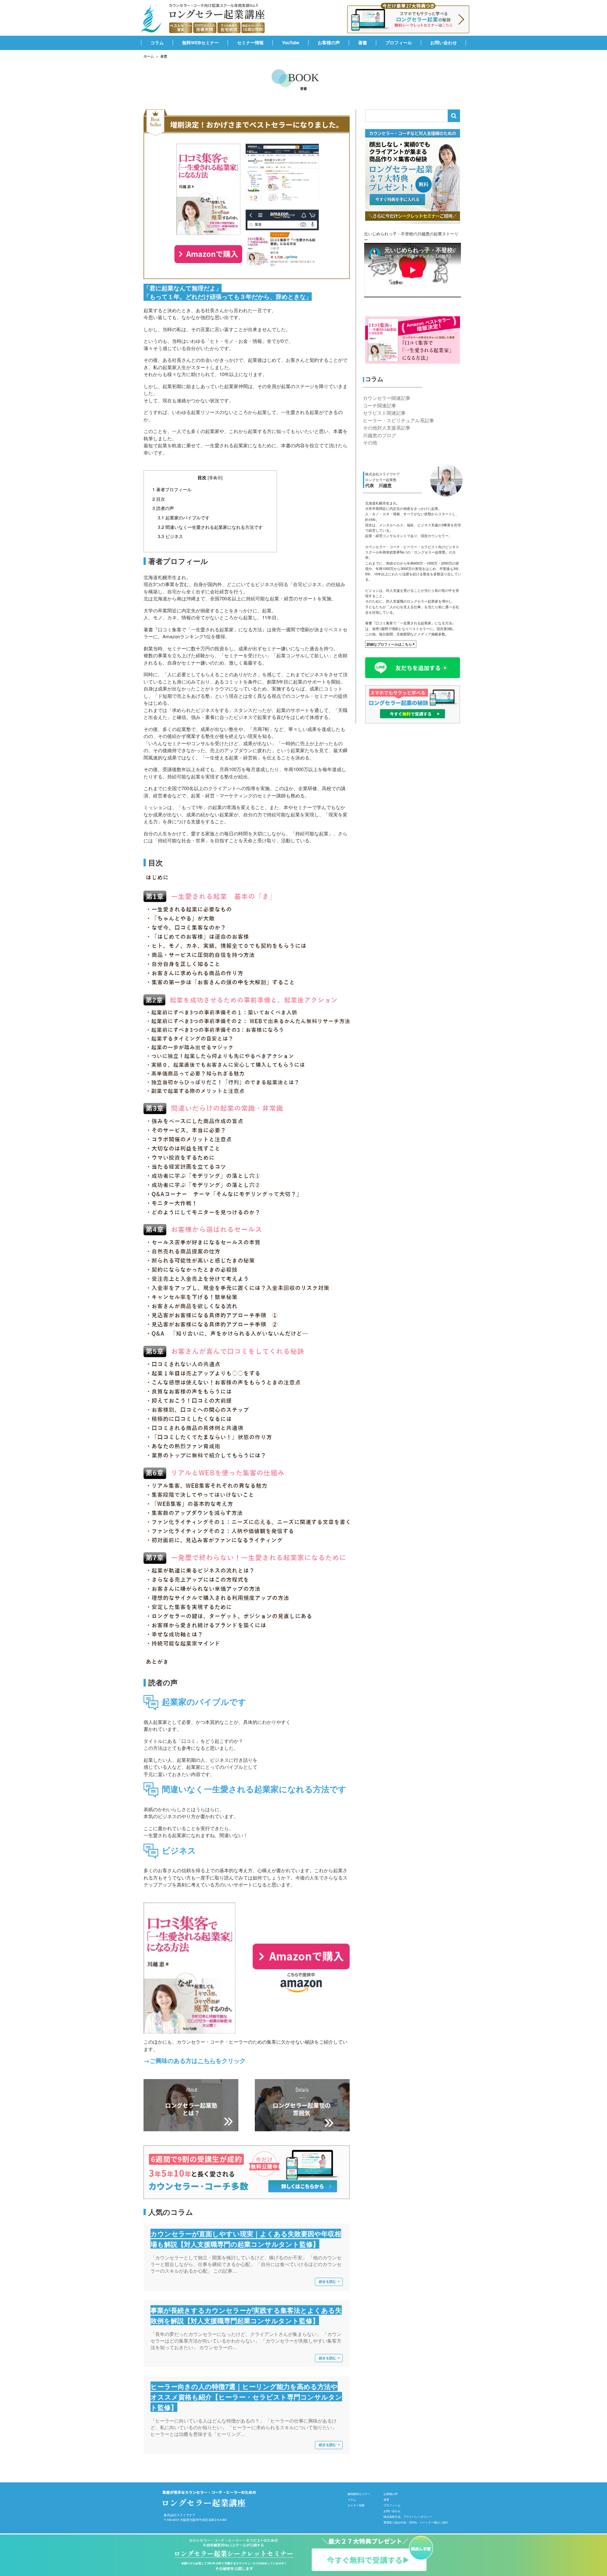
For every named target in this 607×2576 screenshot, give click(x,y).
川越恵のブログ (380, 435)
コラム (157, 43)
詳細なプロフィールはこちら (391, 644)
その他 (370, 443)
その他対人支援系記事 (387, 428)
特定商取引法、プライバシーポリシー (408, 2517)
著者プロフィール (172, 489)
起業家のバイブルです (184, 517)
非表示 (215, 477)
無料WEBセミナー (200, 43)
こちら (207, 2061)
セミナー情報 (250, 43)
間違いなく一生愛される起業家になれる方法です (210, 527)
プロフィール (399, 43)
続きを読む (330, 2281)
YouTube (291, 43)
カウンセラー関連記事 (387, 398)
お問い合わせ (444, 43)
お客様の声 (329, 43)
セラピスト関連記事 (384, 413)
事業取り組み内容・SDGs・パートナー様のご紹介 (416, 2523)
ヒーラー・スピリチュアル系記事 (399, 421)
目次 (159, 499)
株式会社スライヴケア (180, 2515)
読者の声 (163, 508)
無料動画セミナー (359, 2494)
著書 (363, 43)
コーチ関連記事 (380, 406)
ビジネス (170, 536)
